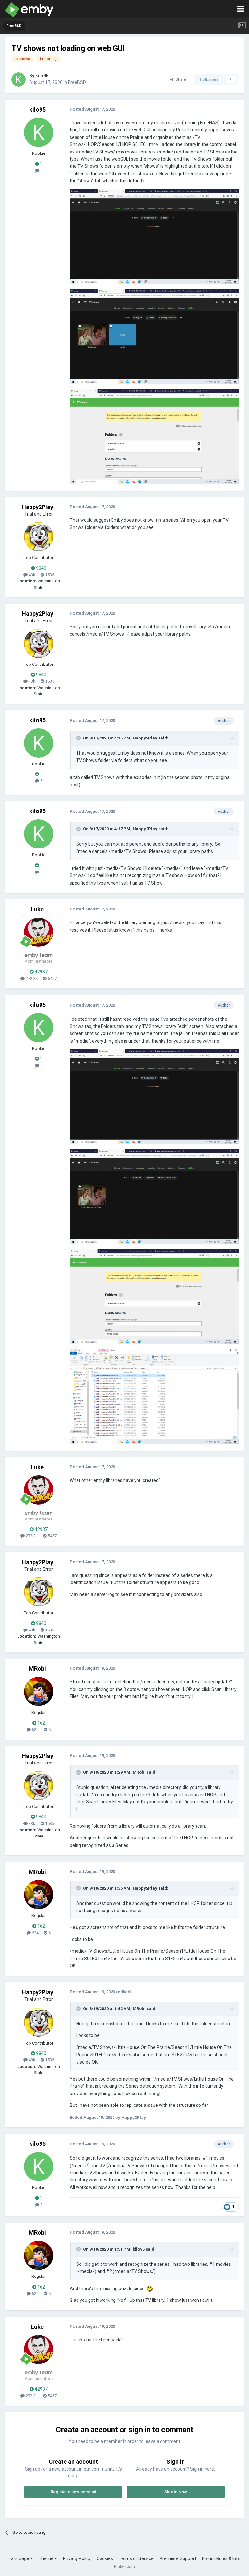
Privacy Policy (77, 2558)
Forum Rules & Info (221, 2558)
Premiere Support (178, 2558)
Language (19, 2558)
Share (180, 79)
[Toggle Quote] (79, 738)
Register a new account (73, 2492)
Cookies (105, 2558)
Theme (47, 2558)
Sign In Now (176, 2492)
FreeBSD (77, 82)
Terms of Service (136, 2558)
